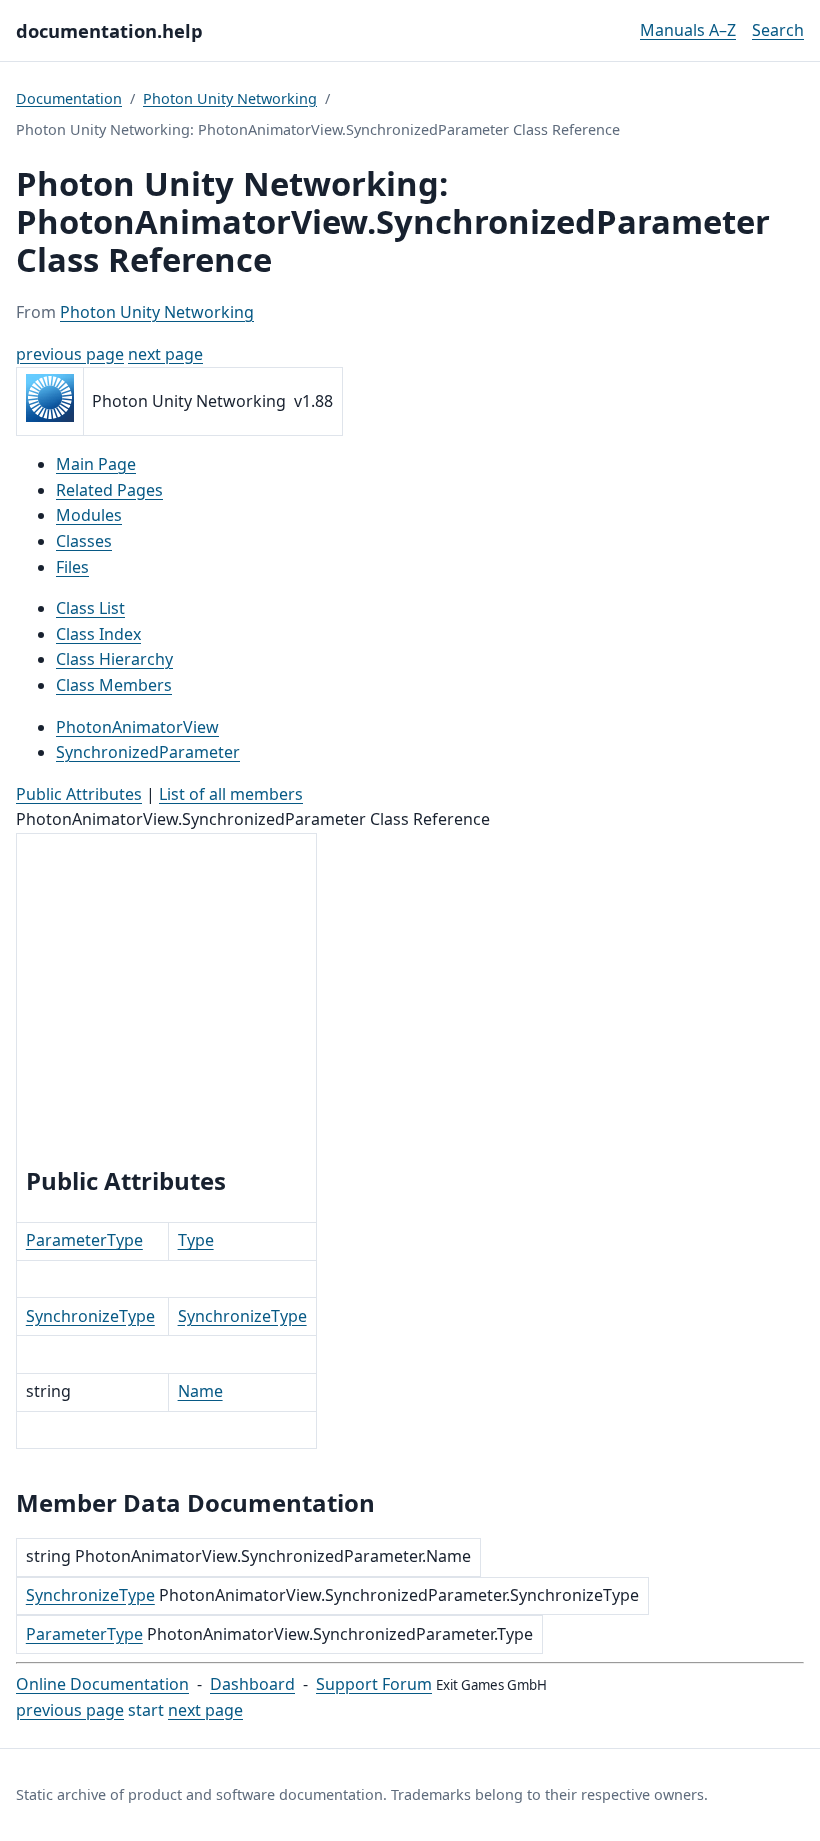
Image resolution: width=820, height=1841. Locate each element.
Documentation (69, 98)
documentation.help (109, 30)
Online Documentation (102, 1684)
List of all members (231, 794)
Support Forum (374, 1684)
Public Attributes (79, 794)
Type (196, 1240)
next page (165, 354)
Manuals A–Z (688, 30)
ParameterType (84, 1240)
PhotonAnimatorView (137, 727)
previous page (70, 354)
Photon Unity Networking (230, 98)
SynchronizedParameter (148, 752)
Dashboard (252, 1684)
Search (778, 30)
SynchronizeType (90, 1316)
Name (200, 1391)
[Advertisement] (166, 1003)
